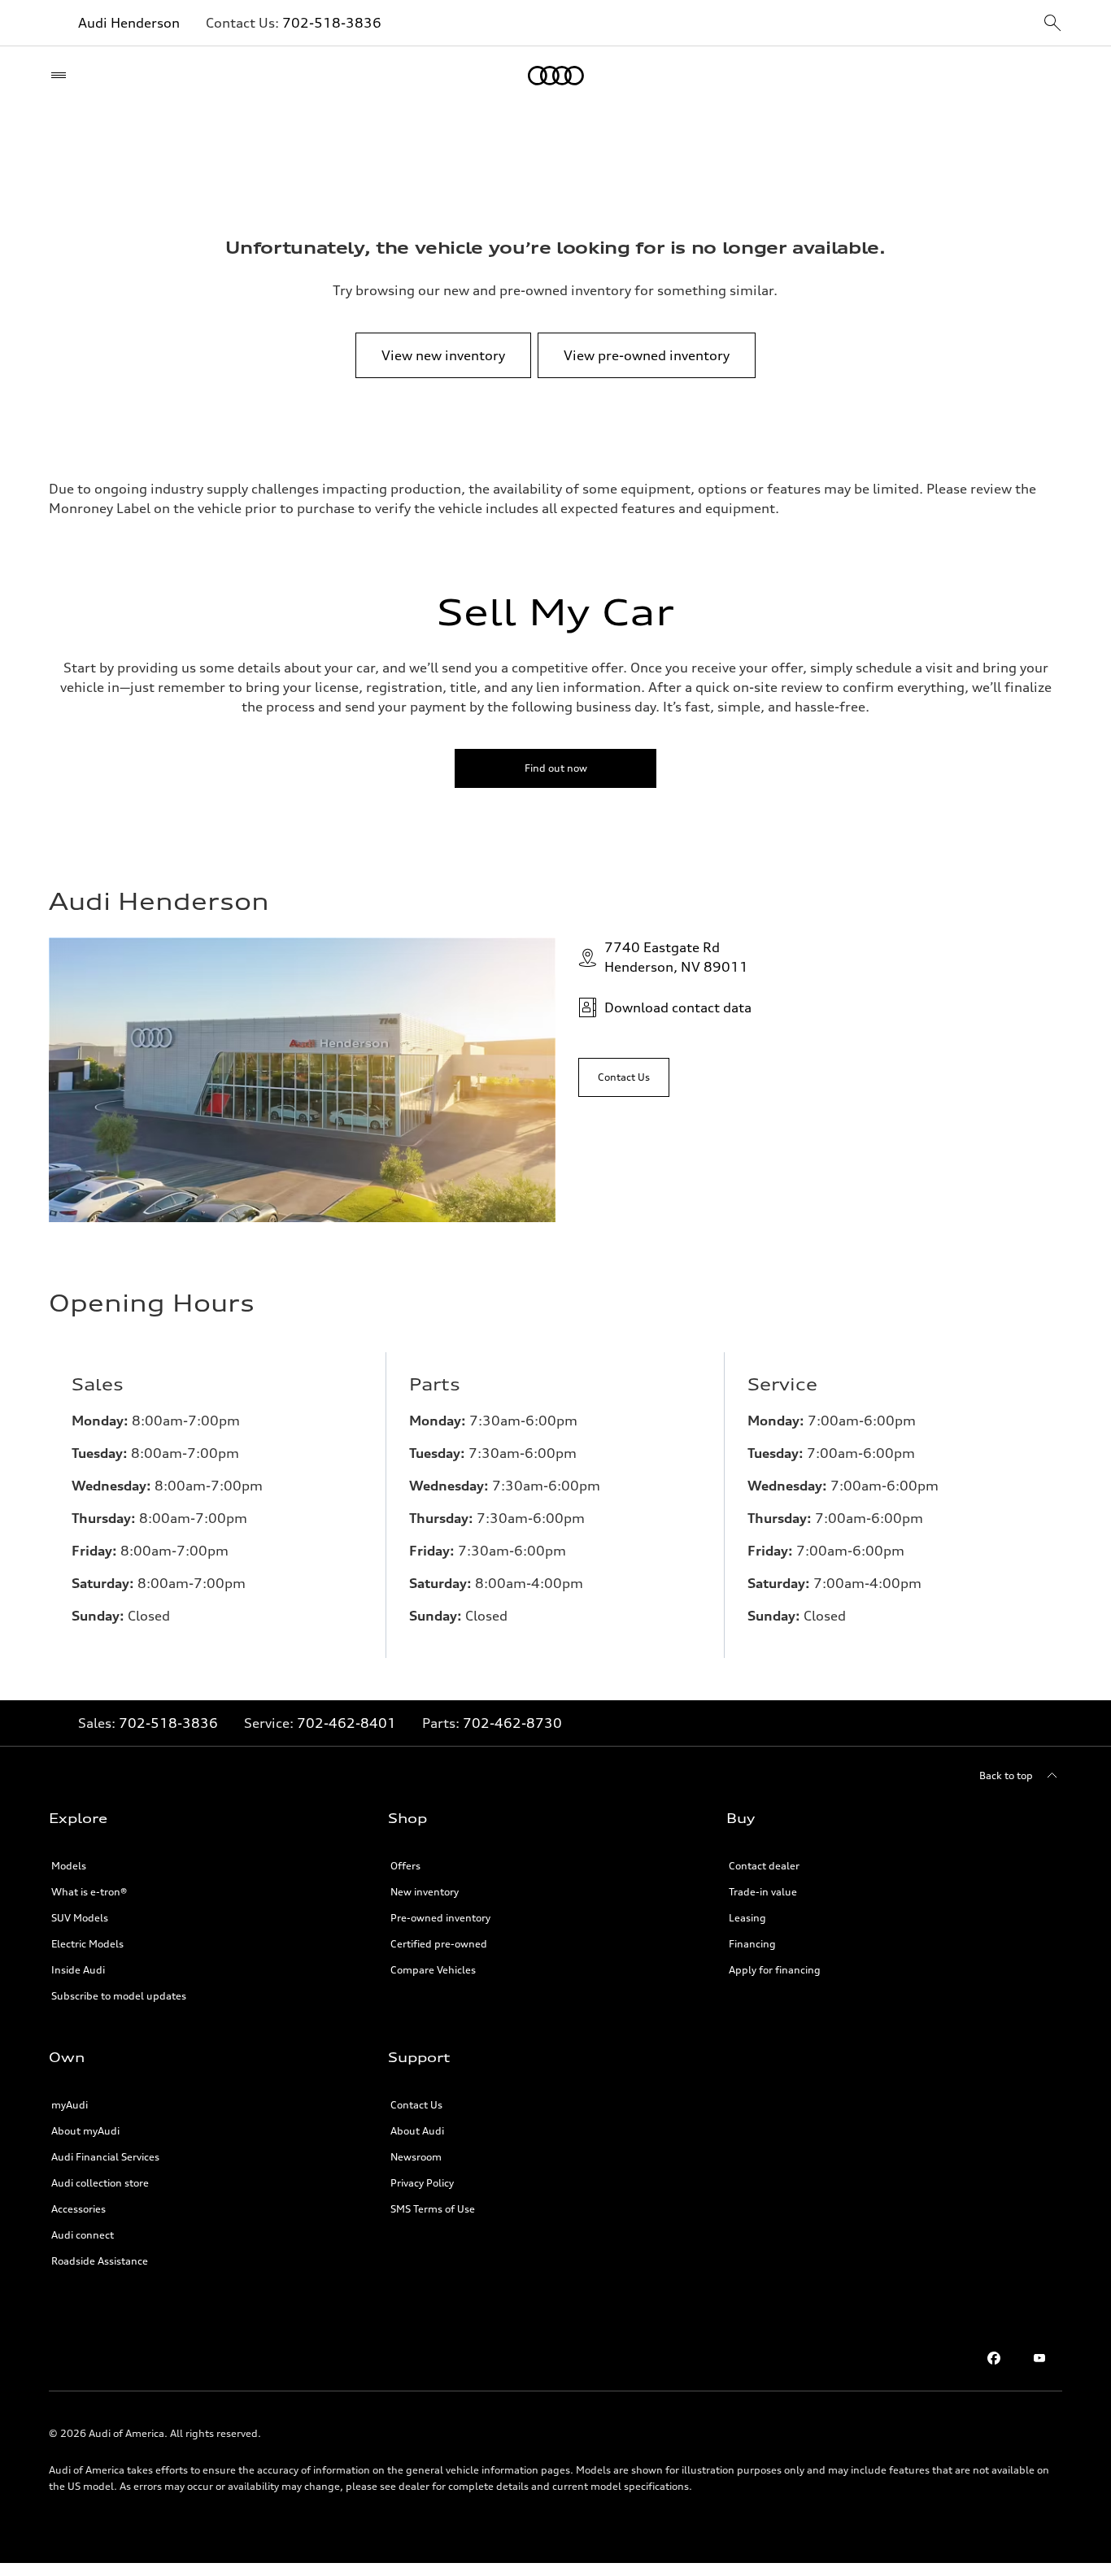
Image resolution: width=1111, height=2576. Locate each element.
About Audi (417, 2131)
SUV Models (80, 1918)
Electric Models (87, 1944)
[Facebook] (994, 2358)
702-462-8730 (512, 1723)
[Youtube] (1039, 2358)
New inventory (425, 1892)
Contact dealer (764, 1866)
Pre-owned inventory (440, 1918)
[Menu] (62, 76)
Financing (752, 1944)
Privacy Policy (422, 2183)
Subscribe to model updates (119, 1996)
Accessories (78, 2209)
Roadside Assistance (100, 2261)
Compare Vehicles (433, 1970)
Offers (405, 1866)
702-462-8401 (346, 1723)
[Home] (556, 76)
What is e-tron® (89, 1892)
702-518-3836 (332, 23)
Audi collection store (100, 2183)
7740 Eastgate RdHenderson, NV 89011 (676, 957)
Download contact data (678, 1007)
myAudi (70, 2105)
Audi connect (83, 2235)
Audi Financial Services (105, 2157)
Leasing (747, 1918)
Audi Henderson (129, 23)
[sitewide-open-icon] (1052, 24)
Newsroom (416, 2157)
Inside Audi (78, 1970)
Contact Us (416, 2105)
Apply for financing (775, 1970)
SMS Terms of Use (433, 2209)
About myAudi (85, 2131)
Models (69, 1866)
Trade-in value (763, 1892)
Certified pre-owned (439, 1944)
